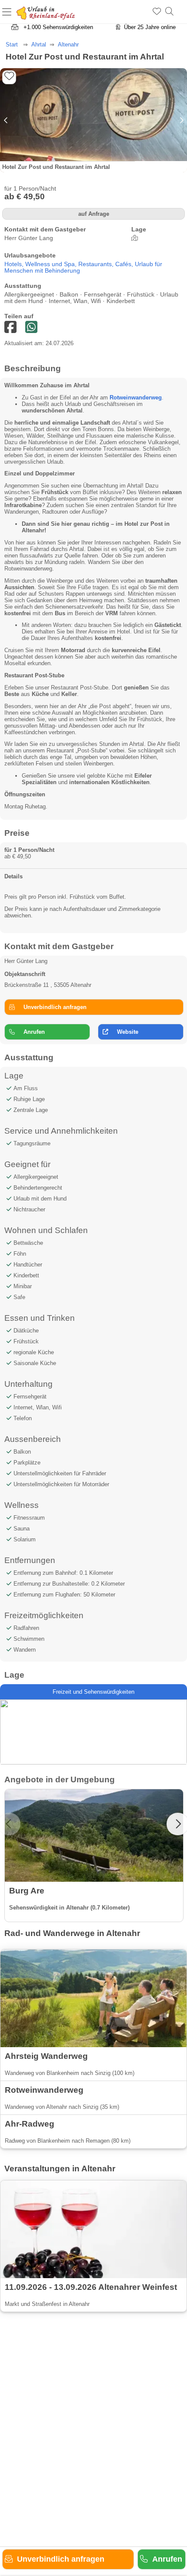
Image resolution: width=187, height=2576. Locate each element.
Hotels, (15, 264)
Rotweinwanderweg (136, 397)
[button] (181, 120)
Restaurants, (97, 264)
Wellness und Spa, (52, 264)
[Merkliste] (157, 12)
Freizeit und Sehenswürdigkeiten (93, 1692)
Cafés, (125, 264)
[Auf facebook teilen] (31, 328)
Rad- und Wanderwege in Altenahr (72, 1933)
